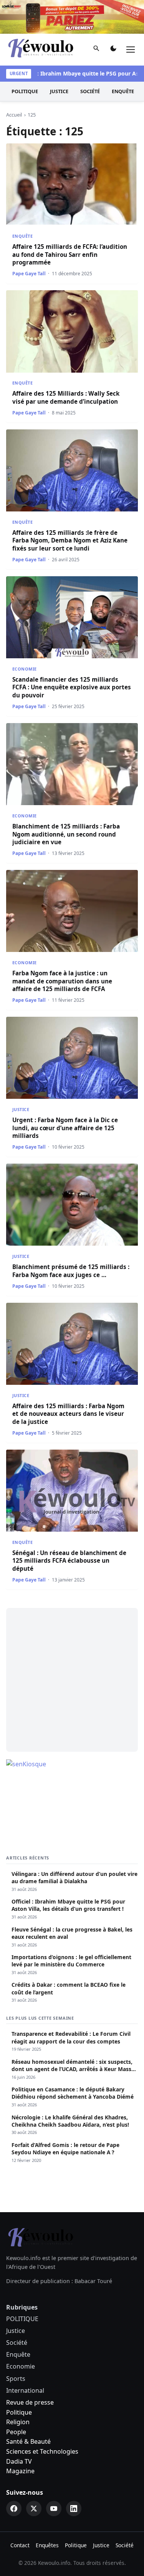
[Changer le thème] (113, 16)
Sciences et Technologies (42, 2418)
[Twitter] (34, 2475)
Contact (20, 2511)
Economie (24, 635)
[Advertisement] (72, 1646)
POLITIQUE (25, 58)
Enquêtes (47, 2511)
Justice (59, 58)
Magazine (20, 2437)
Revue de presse (30, 2369)
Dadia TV (19, 2428)
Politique (19, 2379)
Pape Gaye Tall (29, 240)
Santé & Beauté (28, 2408)
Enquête (123, 58)
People (16, 2398)
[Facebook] (14, 2475)
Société (90, 58)
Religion (18, 2388)
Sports (16, 2345)
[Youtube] (54, 2475)
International (25, 2357)
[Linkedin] (74, 2475)
